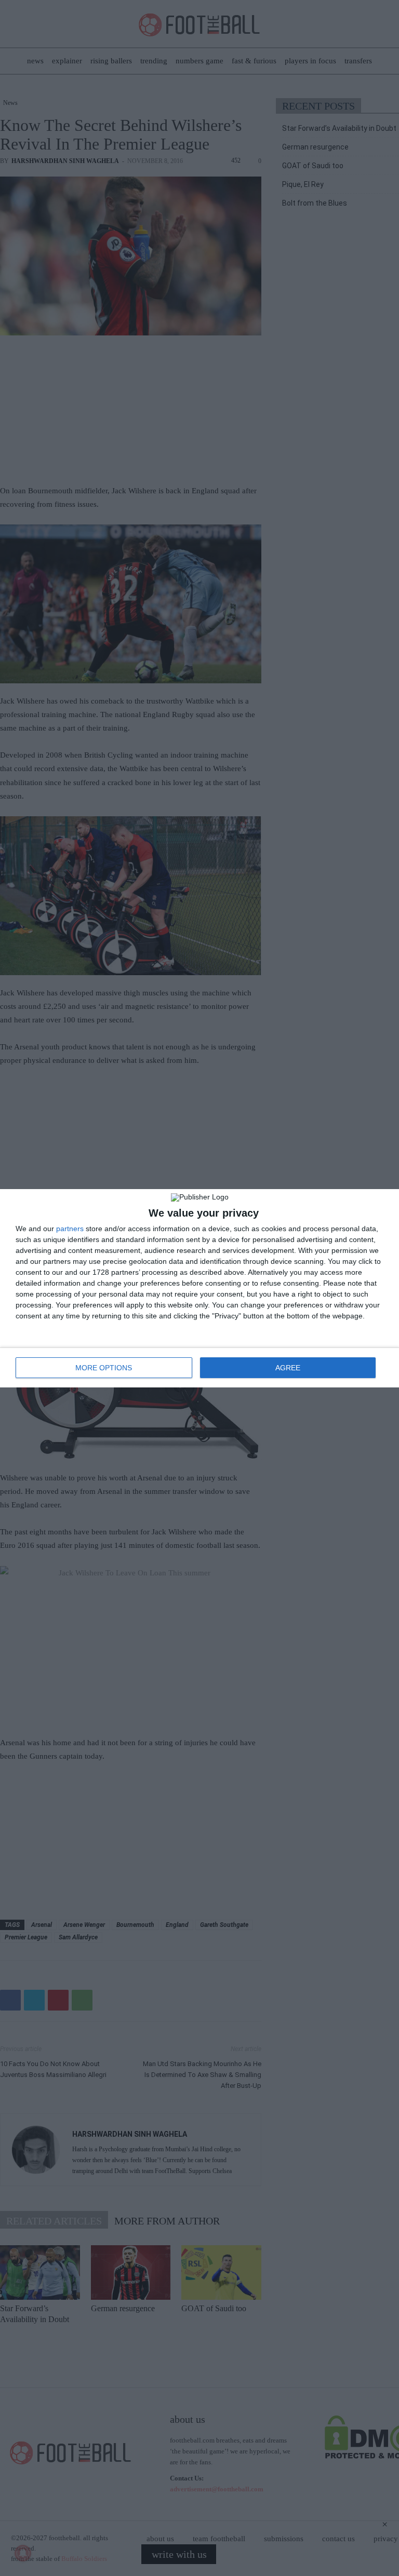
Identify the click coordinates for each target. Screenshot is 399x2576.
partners (70, 1229)
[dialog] (199, 1288)
